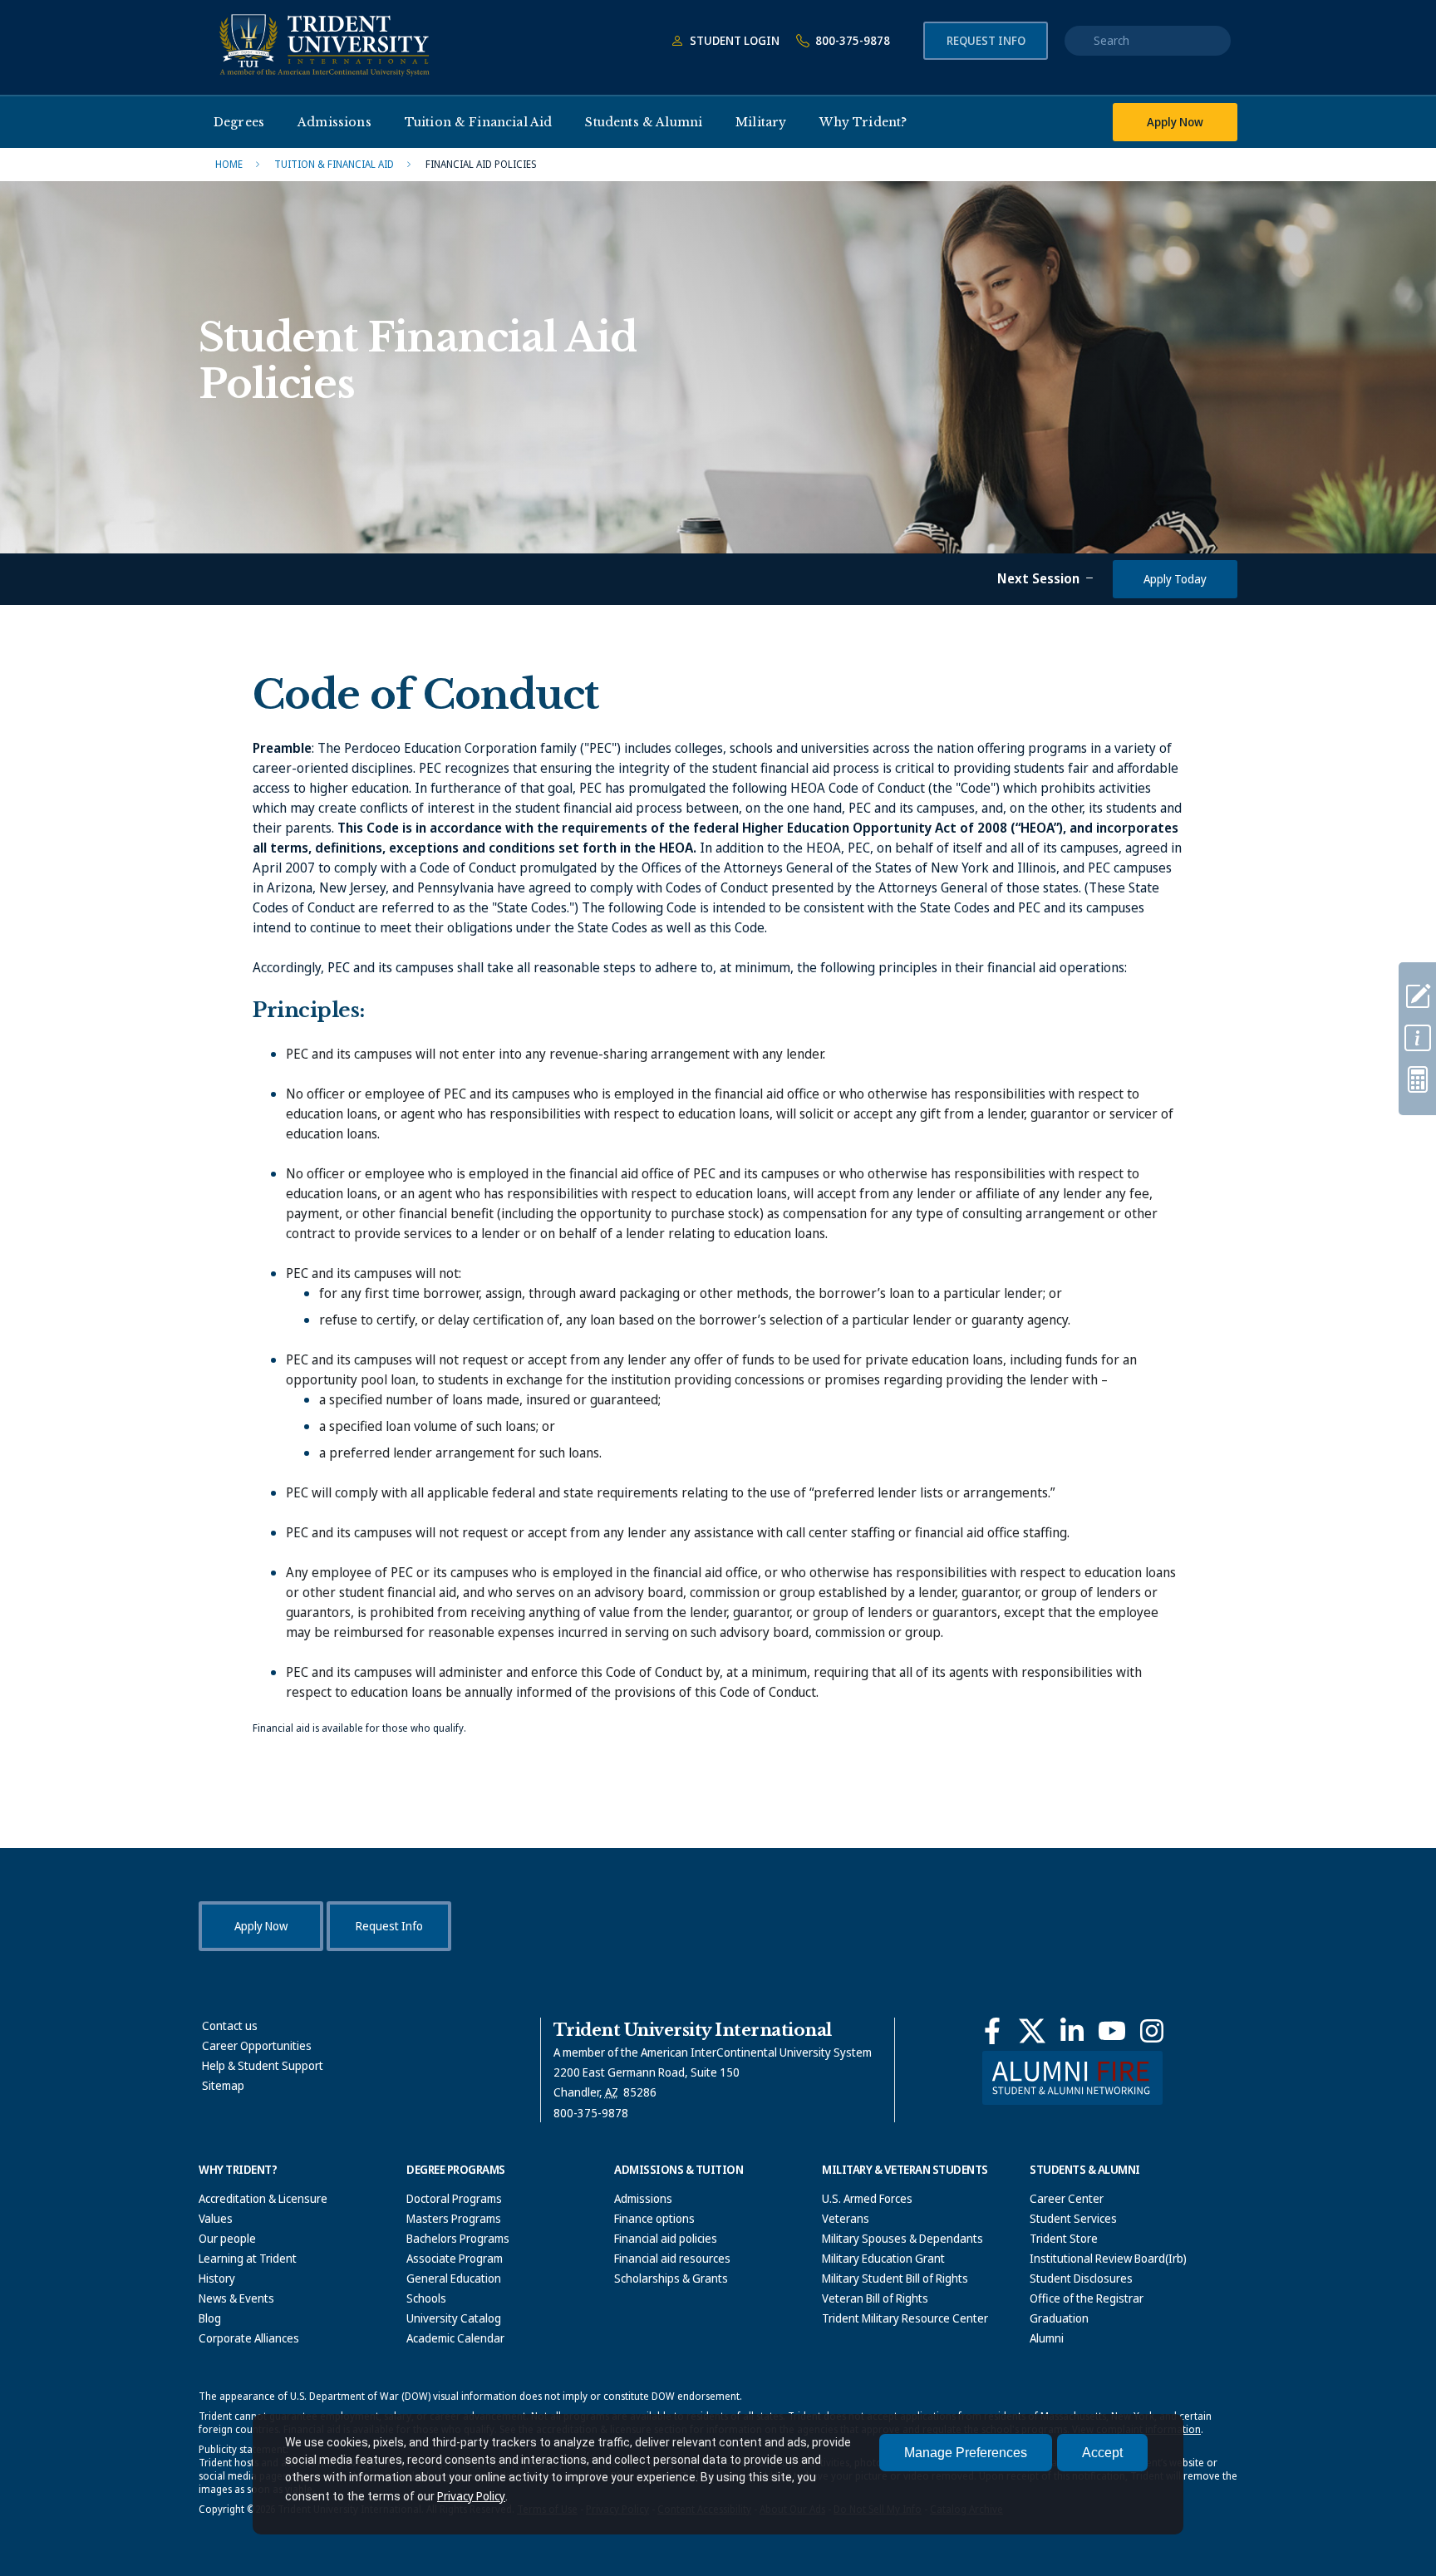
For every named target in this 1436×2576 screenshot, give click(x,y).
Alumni (1047, 2338)
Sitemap (223, 2085)
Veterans (846, 2218)
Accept (1102, 2453)
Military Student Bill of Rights (895, 2278)
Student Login (733, 40)
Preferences (966, 2453)
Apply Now (1175, 122)
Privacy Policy (471, 2496)
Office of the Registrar (1087, 2298)
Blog (210, 2318)
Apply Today (1175, 579)
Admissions (643, 2198)
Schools (426, 2298)
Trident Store (1064, 2238)
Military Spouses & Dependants (902, 2238)
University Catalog (454, 2318)
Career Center (1067, 2198)
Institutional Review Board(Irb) (1108, 2258)
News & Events (236, 2298)
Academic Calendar (455, 2338)
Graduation (1059, 2318)
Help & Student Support (263, 2065)
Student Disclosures (1081, 2278)
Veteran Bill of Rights (875, 2298)
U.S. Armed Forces (867, 2198)
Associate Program (455, 2258)
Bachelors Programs (458, 2238)
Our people (227, 2238)
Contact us (230, 2025)
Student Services (1073, 2218)
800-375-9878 (851, 40)
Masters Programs (454, 2218)
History (217, 2278)
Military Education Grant (883, 2258)
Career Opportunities (257, 2045)
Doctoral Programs (454, 2198)
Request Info (986, 40)
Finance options (654, 2218)
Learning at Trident (248, 2258)
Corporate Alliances (249, 2338)
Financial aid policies (666, 2238)
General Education (454, 2278)
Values (216, 2218)
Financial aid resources (672, 2258)
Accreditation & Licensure (263, 2198)
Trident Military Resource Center (905, 2318)
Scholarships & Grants (671, 2278)
